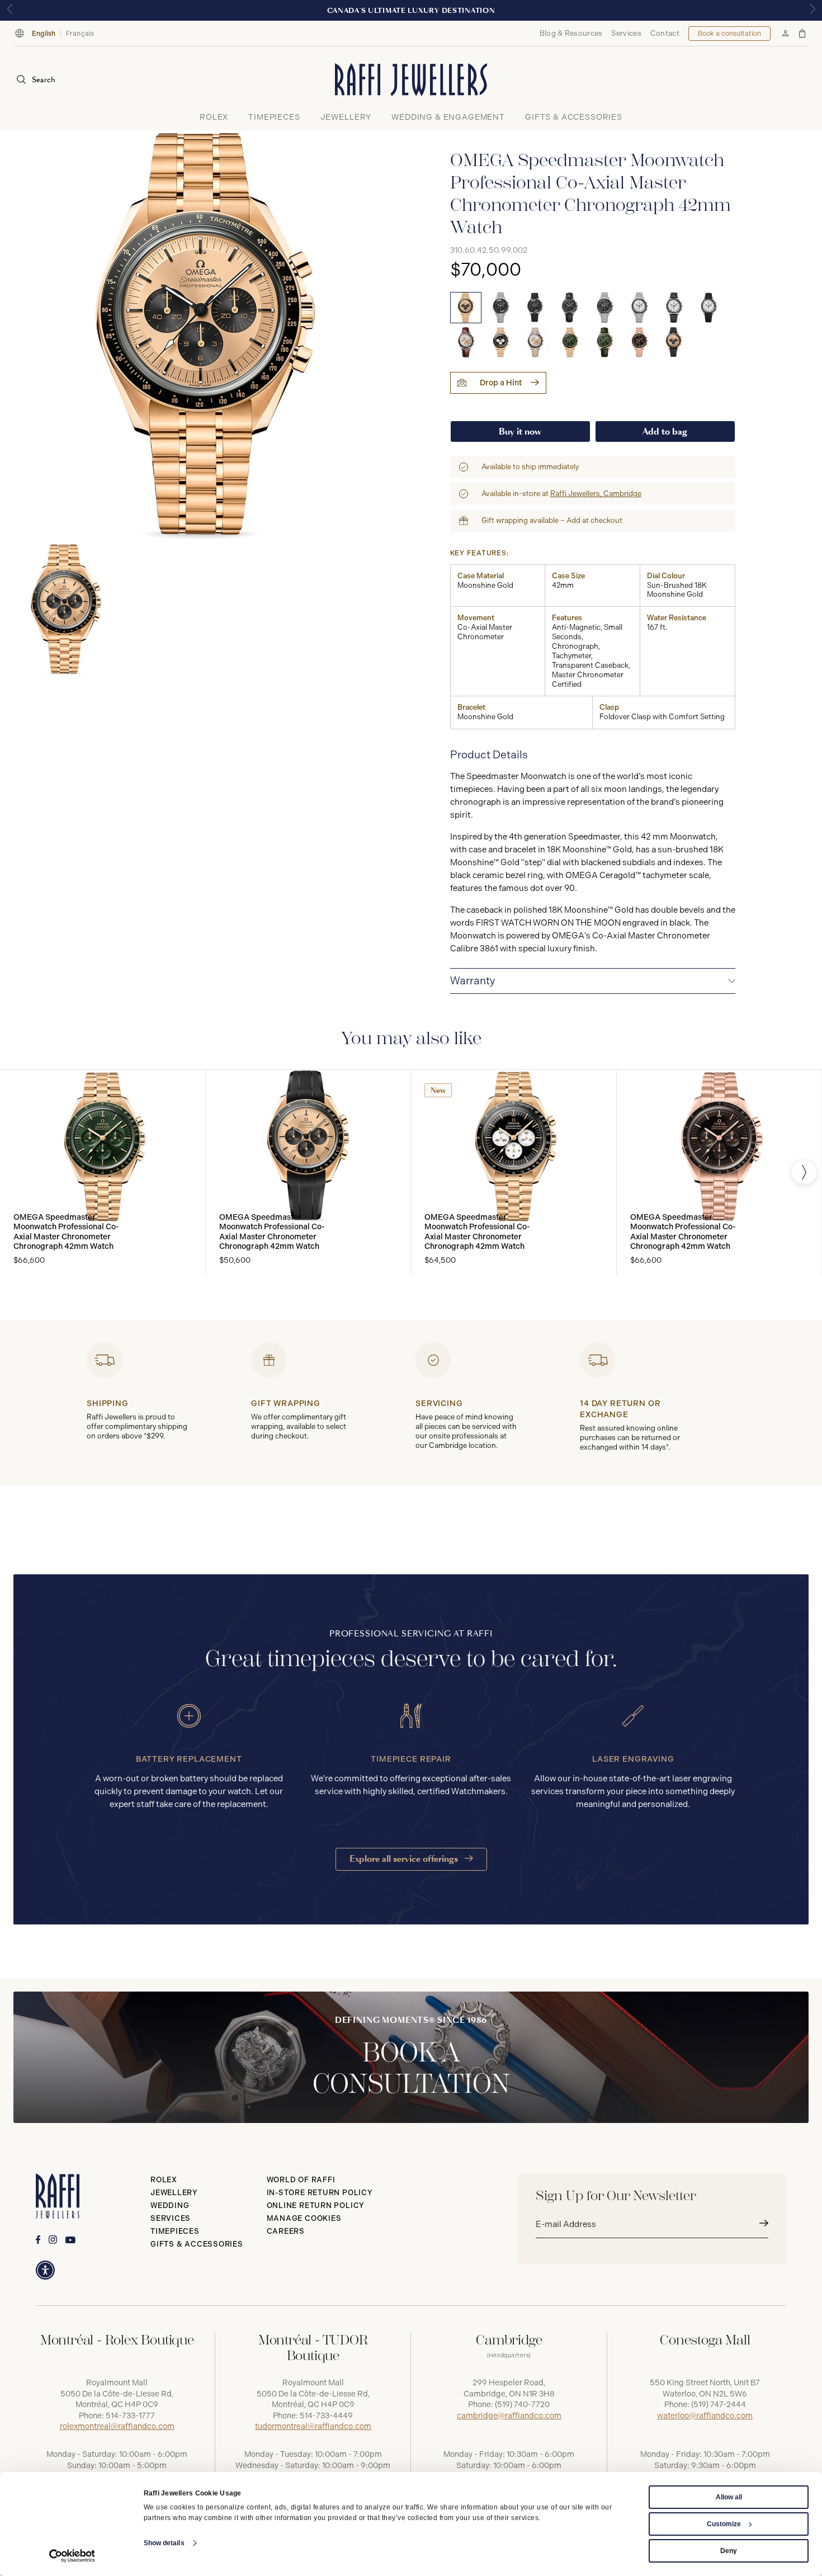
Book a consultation (729, 34)
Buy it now (520, 431)
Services (626, 33)
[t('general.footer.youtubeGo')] (70, 2240)
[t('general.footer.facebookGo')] (38, 2240)
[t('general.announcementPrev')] (10, 10)
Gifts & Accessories (197, 2244)
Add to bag (665, 431)
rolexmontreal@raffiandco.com (117, 2426)
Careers (286, 2231)
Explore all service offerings (405, 1859)
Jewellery (174, 2193)
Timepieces (175, 2231)
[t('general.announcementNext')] (812, 10)
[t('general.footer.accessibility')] (45, 2270)
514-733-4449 (326, 2416)
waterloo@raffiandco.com (705, 2416)
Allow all (729, 2497)
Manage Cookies (304, 2218)
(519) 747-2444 (719, 2405)
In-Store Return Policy (320, 2193)
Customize (724, 2524)
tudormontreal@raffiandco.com (313, 2426)
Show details (164, 2543)
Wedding (170, 2205)
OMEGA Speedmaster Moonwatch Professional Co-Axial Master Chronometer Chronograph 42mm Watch (66, 1232)
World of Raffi (301, 2180)
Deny (729, 2551)
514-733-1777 (130, 2416)
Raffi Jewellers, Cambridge (596, 494)
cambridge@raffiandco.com (509, 2416)
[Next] (804, 1172)
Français (80, 34)
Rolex (164, 2180)
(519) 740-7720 (522, 2405)
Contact (665, 33)
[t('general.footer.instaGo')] (53, 2240)
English (44, 34)
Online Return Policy (316, 2205)
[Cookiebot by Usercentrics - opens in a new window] (72, 2556)
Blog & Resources (571, 33)
